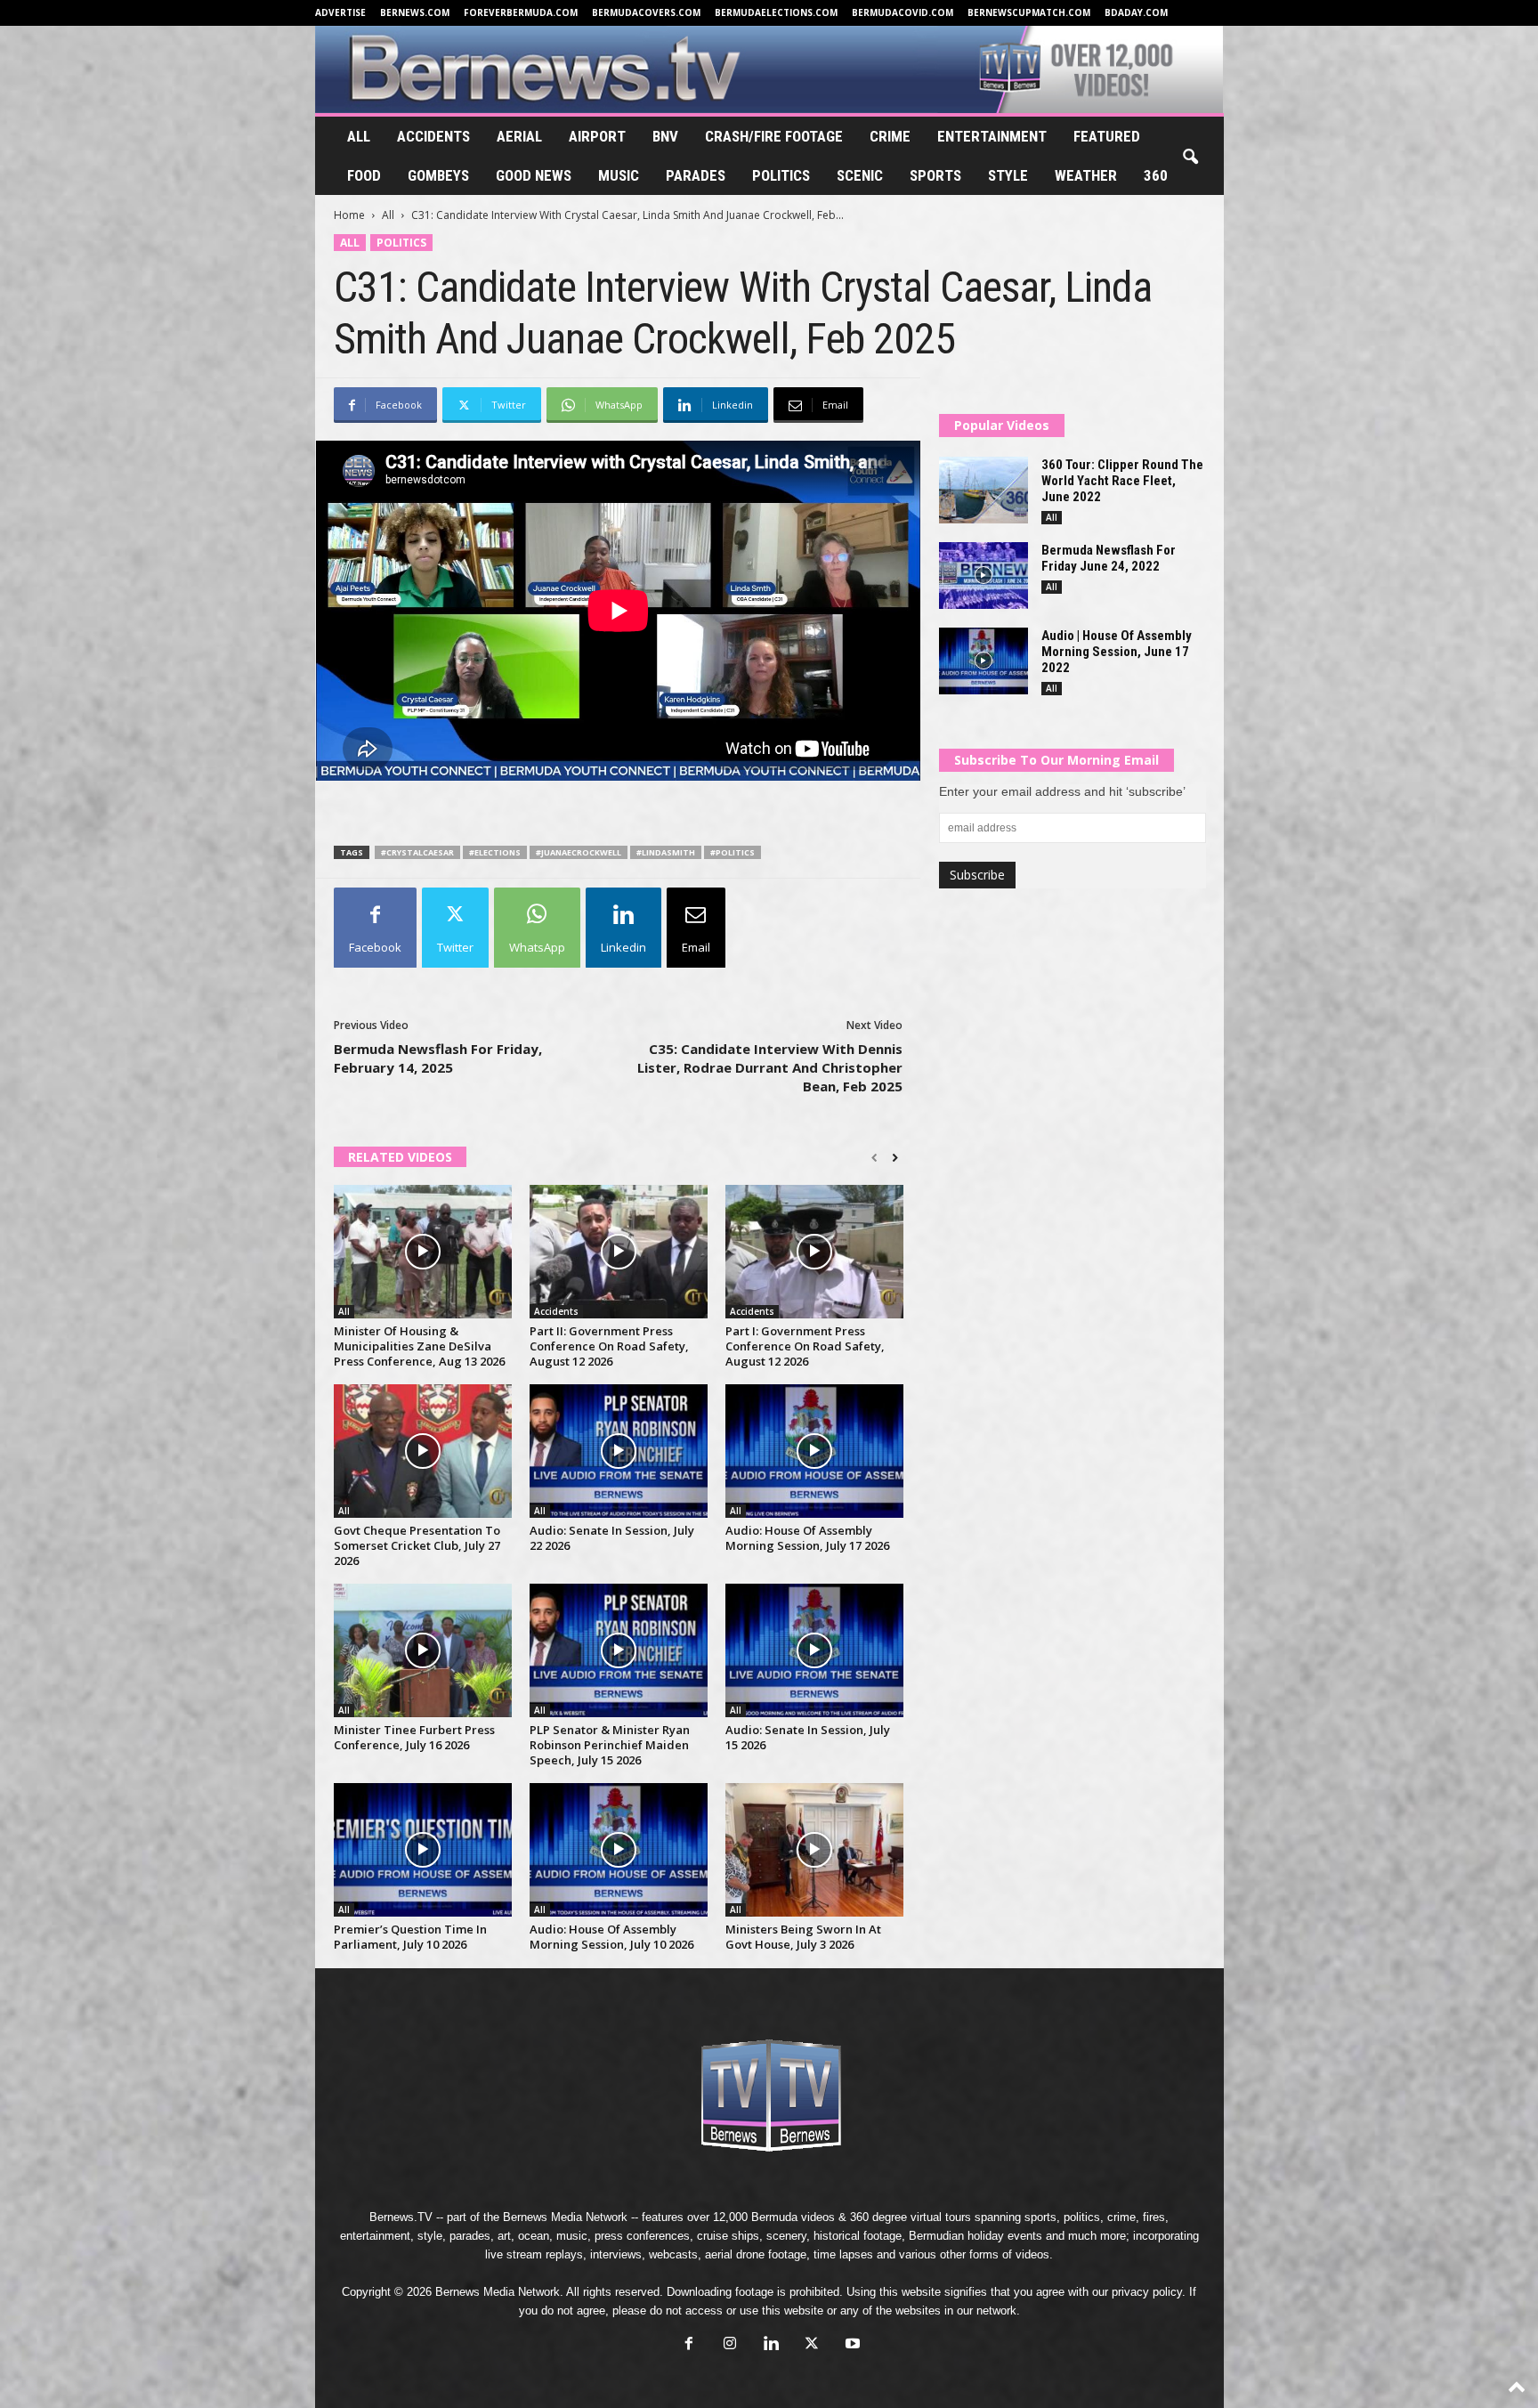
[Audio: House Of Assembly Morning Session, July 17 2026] (814, 1451)
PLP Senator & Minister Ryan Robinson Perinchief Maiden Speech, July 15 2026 (610, 1745)
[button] (1190, 158)
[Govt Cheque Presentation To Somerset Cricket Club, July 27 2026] (423, 1451)
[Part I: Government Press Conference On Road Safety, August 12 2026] (814, 1252)
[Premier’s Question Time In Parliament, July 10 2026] (423, 1850)
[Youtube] (851, 2345)
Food (364, 175)
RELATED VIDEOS (400, 1157)
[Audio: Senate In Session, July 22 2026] (619, 1451)
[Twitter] (812, 2345)
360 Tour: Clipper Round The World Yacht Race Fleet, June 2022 (1122, 481)
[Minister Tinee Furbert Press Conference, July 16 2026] (423, 1650)
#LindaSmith (666, 852)
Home (349, 215)
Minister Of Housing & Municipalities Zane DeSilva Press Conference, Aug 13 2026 (419, 1346)
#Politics (733, 852)
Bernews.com (415, 12)
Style (1008, 175)
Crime (890, 136)
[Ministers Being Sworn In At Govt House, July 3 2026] (814, 1850)
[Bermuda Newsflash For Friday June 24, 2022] (984, 576)
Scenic (860, 175)
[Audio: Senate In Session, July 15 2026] (814, 1650)
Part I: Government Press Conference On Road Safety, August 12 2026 (805, 1346)
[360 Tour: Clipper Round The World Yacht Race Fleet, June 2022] (984, 490)
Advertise (340, 12)
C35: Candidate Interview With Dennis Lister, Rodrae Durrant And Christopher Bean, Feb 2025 (770, 1067)
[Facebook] (689, 2345)
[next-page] (895, 1158)
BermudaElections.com (776, 12)
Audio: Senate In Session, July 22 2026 (612, 1538)
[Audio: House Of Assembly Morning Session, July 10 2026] (619, 1850)
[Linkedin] (771, 2345)
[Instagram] (730, 2345)
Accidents (433, 136)
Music (619, 175)
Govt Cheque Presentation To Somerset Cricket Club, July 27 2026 (417, 1545)
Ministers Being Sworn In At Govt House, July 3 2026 (803, 1937)
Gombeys (438, 175)
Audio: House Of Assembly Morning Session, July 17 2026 (807, 1538)
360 (1156, 175)
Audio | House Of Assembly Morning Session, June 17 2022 (1117, 652)
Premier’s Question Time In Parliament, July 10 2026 (410, 1937)
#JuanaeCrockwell (579, 852)
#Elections (495, 852)
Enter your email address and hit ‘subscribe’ (1062, 791)
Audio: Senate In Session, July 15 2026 (808, 1737)
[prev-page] (874, 1158)
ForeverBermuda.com (521, 12)
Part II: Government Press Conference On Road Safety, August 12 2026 (609, 1346)
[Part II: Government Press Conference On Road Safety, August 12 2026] (619, 1252)
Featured (1107, 136)
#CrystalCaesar (417, 852)
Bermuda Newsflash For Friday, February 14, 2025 (438, 1058)
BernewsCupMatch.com (1029, 12)
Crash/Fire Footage (774, 136)
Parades (696, 175)
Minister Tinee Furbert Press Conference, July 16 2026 (414, 1737)
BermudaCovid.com (903, 12)
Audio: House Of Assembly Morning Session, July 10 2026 (611, 1937)
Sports (935, 175)
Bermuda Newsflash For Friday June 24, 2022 (1109, 558)
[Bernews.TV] (769, 69)
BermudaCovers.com (646, 12)
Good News (534, 175)
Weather (1086, 175)
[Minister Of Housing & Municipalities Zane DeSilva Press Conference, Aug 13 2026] (423, 1252)
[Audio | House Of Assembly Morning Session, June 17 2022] (984, 661)
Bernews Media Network (565, 2217)
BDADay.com (1136, 12)
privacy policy (1147, 2292)
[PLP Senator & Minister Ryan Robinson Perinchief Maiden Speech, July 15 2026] (619, 1650)
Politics (781, 175)
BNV (665, 136)
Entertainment (992, 136)
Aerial (519, 136)
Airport (597, 136)
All (359, 136)
